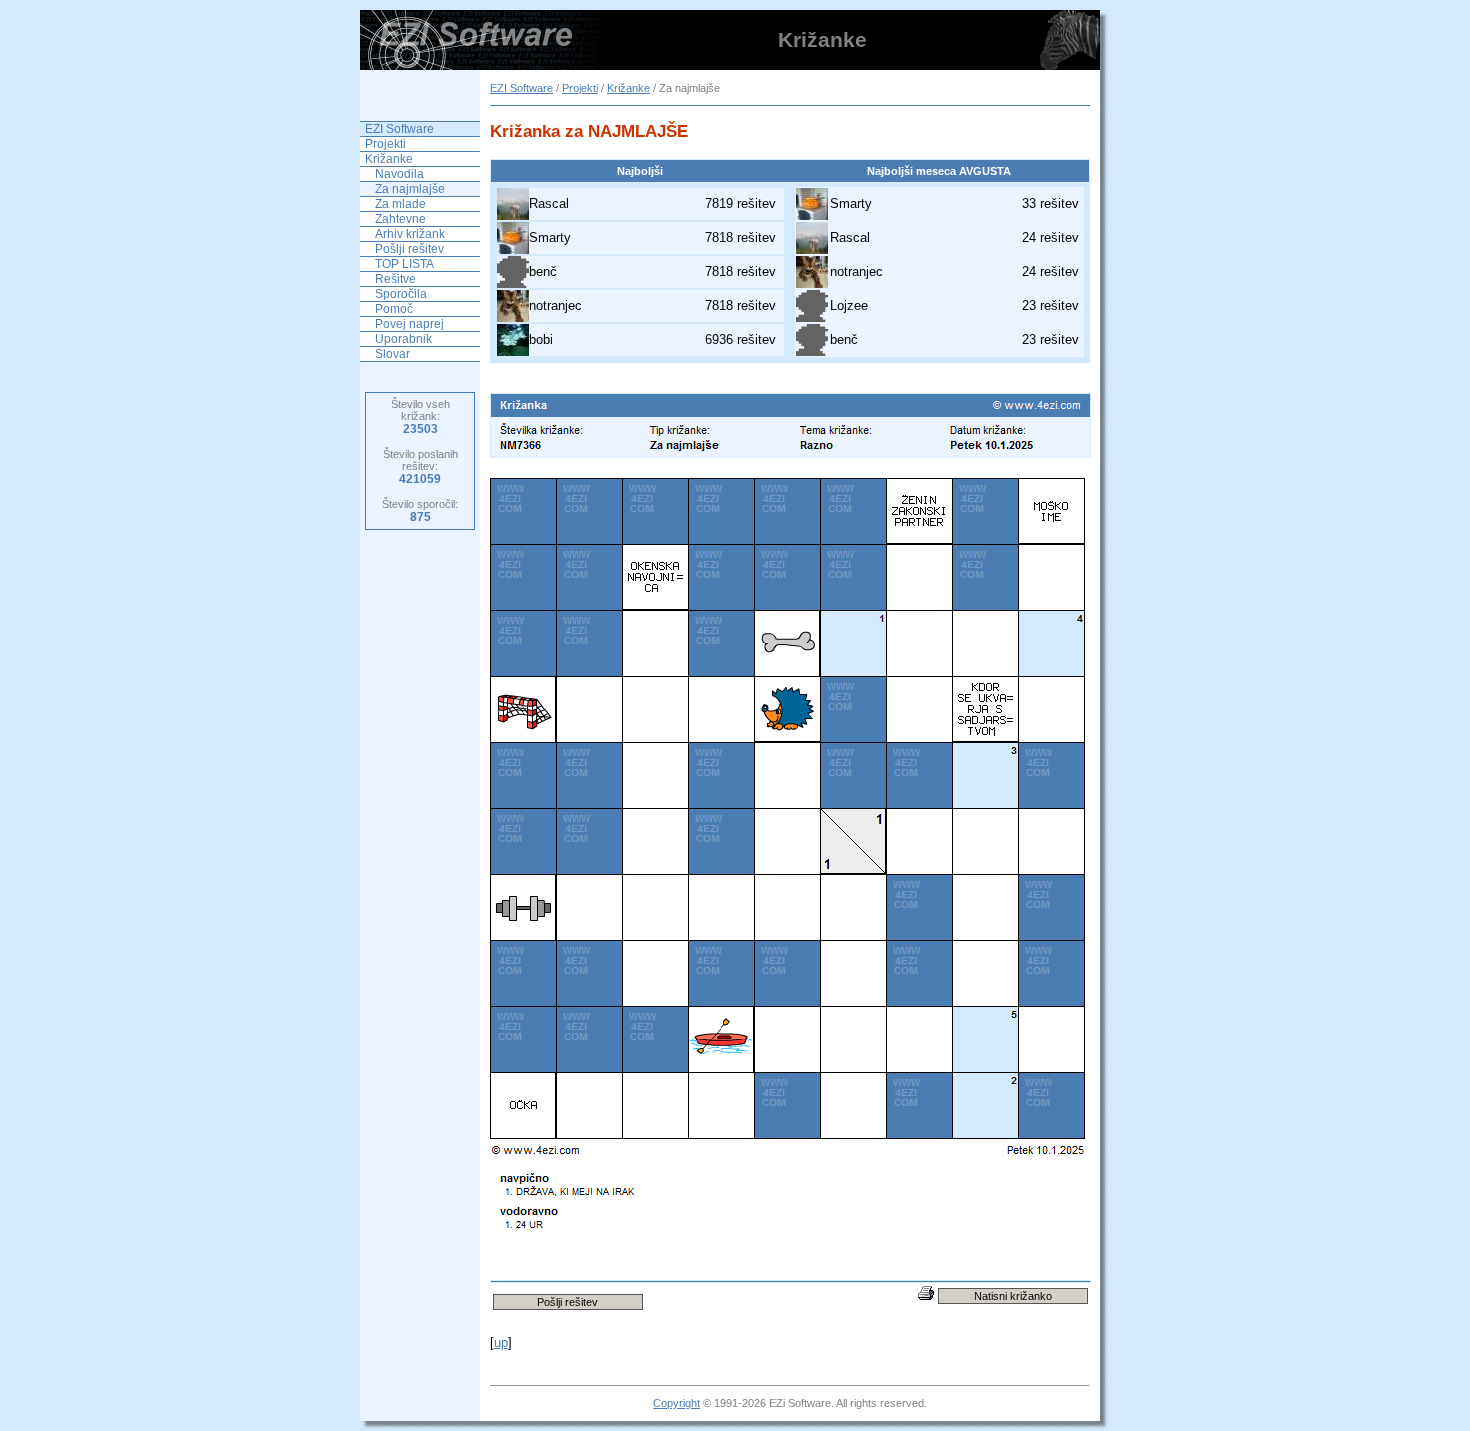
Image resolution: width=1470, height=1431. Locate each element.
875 (420, 517)
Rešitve (395, 279)
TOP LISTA (404, 264)
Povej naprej (409, 324)
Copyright (676, 1403)
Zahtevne (400, 219)
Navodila (399, 174)
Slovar (392, 354)
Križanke (628, 88)
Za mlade (400, 204)
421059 (420, 479)
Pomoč (394, 309)
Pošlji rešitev (409, 249)
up (501, 1342)
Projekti (580, 88)
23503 (420, 429)
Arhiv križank (410, 234)
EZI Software (521, 88)
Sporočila (401, 294)
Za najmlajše (410, 189)
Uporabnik (403, 339)
